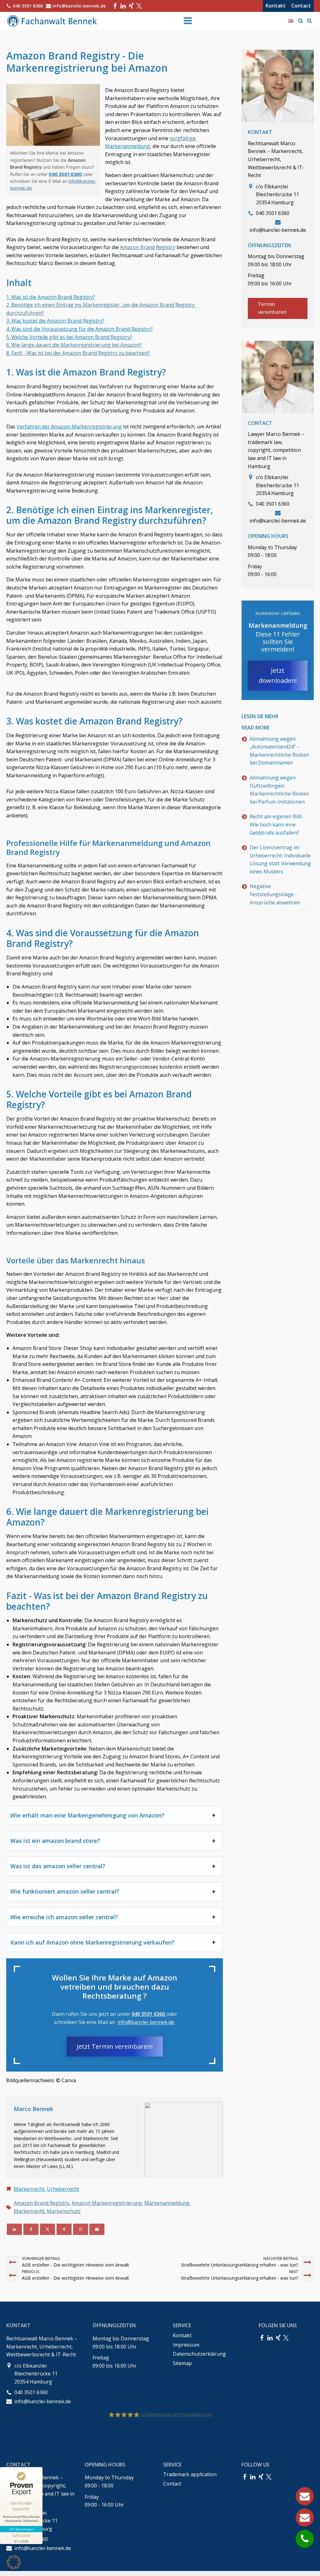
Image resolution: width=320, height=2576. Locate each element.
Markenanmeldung (167, 2203)
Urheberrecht (63, 2189)
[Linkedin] (14, 2229)
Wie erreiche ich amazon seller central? (64, 1917)
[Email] (97, 2229)
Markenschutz (64, 2211)
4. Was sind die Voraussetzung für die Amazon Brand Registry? (80, 329)
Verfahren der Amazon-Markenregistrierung (69, 427)
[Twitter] (139, 6)
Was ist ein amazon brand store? (55, 1841)
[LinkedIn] (123, 6)
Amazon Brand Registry (148, 247)
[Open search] (301, 21)
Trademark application (190, 2474)
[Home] (53, 21)
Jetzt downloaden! (278, 675)
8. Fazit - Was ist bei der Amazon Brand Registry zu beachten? (78, 353)
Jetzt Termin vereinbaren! (115, 2046)
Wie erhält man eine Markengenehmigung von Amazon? (87, 1815)
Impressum (186, 2345)
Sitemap (182, 2363)
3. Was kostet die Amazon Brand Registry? (55, 321)
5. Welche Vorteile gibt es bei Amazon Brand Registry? (69, 337)
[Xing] (131, 6)
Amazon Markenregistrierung (107, 2203)
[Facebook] (115, 6)
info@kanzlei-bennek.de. (146, 2022)
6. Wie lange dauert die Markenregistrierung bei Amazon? (74, 345)
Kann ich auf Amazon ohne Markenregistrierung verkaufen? (92, 1942)
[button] (14, 2562)
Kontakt (276, 6)
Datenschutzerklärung (199, 2354)
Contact (301, 6)
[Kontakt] (305, 2496)
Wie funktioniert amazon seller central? (65, 1891)
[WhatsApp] (81, 2229)
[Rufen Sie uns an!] (305, 2539)
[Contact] (305, 2517)
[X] (47, 2229)
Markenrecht (29, 2189)
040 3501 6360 (65, 174)
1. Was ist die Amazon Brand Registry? (51, 297)
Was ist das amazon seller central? (58, 1866)
